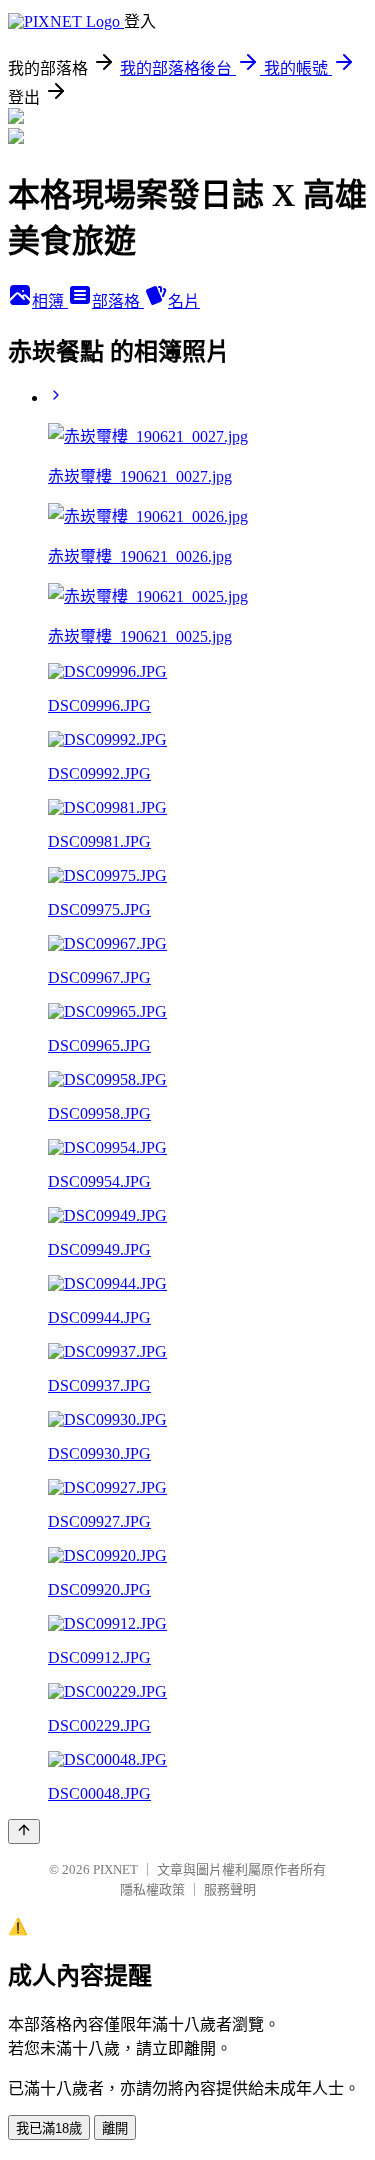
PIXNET (115, 1869)
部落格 (118, 301)
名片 (184, 301)
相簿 (50, 301)
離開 (115, 2128)
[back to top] (24, 1831)
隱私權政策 (152, 1889)
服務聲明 (230, 1889)
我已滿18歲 (49, 2128)
